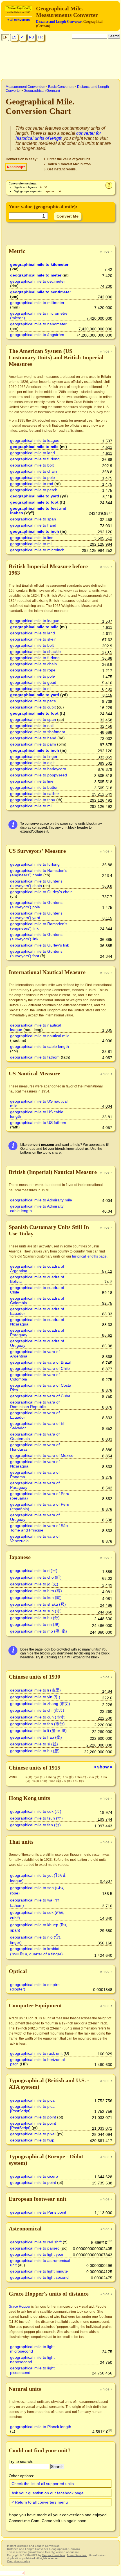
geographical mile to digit (32, 763)
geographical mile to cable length (40, 1046)
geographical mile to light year (37, 2254)
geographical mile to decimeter (38, 281)
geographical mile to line (32, 538)
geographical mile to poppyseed (39, 775)
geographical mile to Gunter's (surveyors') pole (36, 905)
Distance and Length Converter (59, 22)
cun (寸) (95, 1777)
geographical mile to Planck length (41, 2427)
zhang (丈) (55, 1777)
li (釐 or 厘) (41, 1781)
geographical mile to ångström (37, 335)
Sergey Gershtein (54, 2555)
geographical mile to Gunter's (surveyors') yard (36, 915)
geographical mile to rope (33, 670)
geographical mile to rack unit (36, 2053)
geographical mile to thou (33, 800)
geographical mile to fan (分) (35, 1825)
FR (41, 37)
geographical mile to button (34, 787)
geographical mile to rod (32, 484)
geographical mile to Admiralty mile (41, 1200)
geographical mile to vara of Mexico (42, 1455)
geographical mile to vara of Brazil (40, 1362)
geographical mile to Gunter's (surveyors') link (36, 937)
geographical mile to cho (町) (36, 1577)
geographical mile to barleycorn (38, 769)
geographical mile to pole (33, 477)
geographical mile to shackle (35, 652)
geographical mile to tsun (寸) (36, 1818)
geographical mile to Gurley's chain (41, 892)
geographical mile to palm (33, 744)
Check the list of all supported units (43, 2484)
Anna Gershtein (77, 2555)
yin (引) (40, 1777)
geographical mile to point (33, 2117)
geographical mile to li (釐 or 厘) (38, 1731)
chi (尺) (82, 1777)
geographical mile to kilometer (39, 264)
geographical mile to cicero (34, 2176)
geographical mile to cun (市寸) (38, 1717)
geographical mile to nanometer (38, 324)
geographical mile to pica (32, 2100)
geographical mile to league (35, 440)
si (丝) (68, 1781)
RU (32, 37)
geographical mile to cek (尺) (36, 1811)
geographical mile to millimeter (37, 303)
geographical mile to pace (33, 701)
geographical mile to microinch (37, 550)
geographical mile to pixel (33, 2134)
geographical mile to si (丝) (34, 1744)
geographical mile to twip (32, 2140)
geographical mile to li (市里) (35, 1690)
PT (23, 37)
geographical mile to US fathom (38, 1123)
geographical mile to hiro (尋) (36, 1591)
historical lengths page (89, 1256)
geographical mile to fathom (35, 1057)
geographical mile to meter (36, 275)
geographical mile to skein (33, 639)
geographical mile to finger (34, 756)
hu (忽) (79, 1781)
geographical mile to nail (32, 726)
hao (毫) (56, 1781)
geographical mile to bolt (32, 465)
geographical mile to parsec (35, 2248)
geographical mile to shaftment (38, 732)
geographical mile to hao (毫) (36, 1737)
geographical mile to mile (34, 447)
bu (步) (70, 1777)
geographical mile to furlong (35, 459)
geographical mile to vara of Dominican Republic (35, 1404)
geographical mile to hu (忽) (35, 1751)
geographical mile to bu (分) (35, 1618)
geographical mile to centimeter (41, 292)
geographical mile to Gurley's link (40, 945)
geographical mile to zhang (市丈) (40, 1704)
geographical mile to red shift (36, 2242)
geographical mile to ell (31, 689)
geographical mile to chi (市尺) (37, 1710)
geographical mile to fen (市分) (37, 1724)
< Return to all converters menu (40, 2502)
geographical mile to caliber (35, 794)
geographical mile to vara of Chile (40, 1368)
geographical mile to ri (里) (34, 1571)
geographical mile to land (33, 453)
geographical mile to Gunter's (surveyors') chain (36, 883)
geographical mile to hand (33, 525)
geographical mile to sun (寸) (36, 1611)
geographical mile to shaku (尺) (38, 1604)
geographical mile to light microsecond (32, 2349)
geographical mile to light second (39, 2277)
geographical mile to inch (35, 531)
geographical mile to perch (34, 490)
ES (14, 37)
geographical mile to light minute (39, 2271)
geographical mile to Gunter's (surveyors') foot (36, 954)
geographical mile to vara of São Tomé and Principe (39, 1528)
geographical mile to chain (33, 471)
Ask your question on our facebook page (48, 2493)
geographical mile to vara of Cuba (40, 1396)
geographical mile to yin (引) (35, 1697)
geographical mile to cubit (33, 707)
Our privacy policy (18, 2561)
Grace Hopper (20, 2307)
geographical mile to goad (33, 682)
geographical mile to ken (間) (36, 1597)
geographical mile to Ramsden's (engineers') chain (39, 873)
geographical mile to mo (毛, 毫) (39, 1631)
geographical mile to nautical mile (40, 1036)
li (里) (29, 1777)
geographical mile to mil (31, 544)
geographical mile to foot (34, 502)
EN (5, 37)
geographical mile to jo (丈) (34, 1584)
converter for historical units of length (58, 136)
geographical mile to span (33, 519)
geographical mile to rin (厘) (35, 1624)
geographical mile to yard (35, 496)
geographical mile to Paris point (38, 2212)
